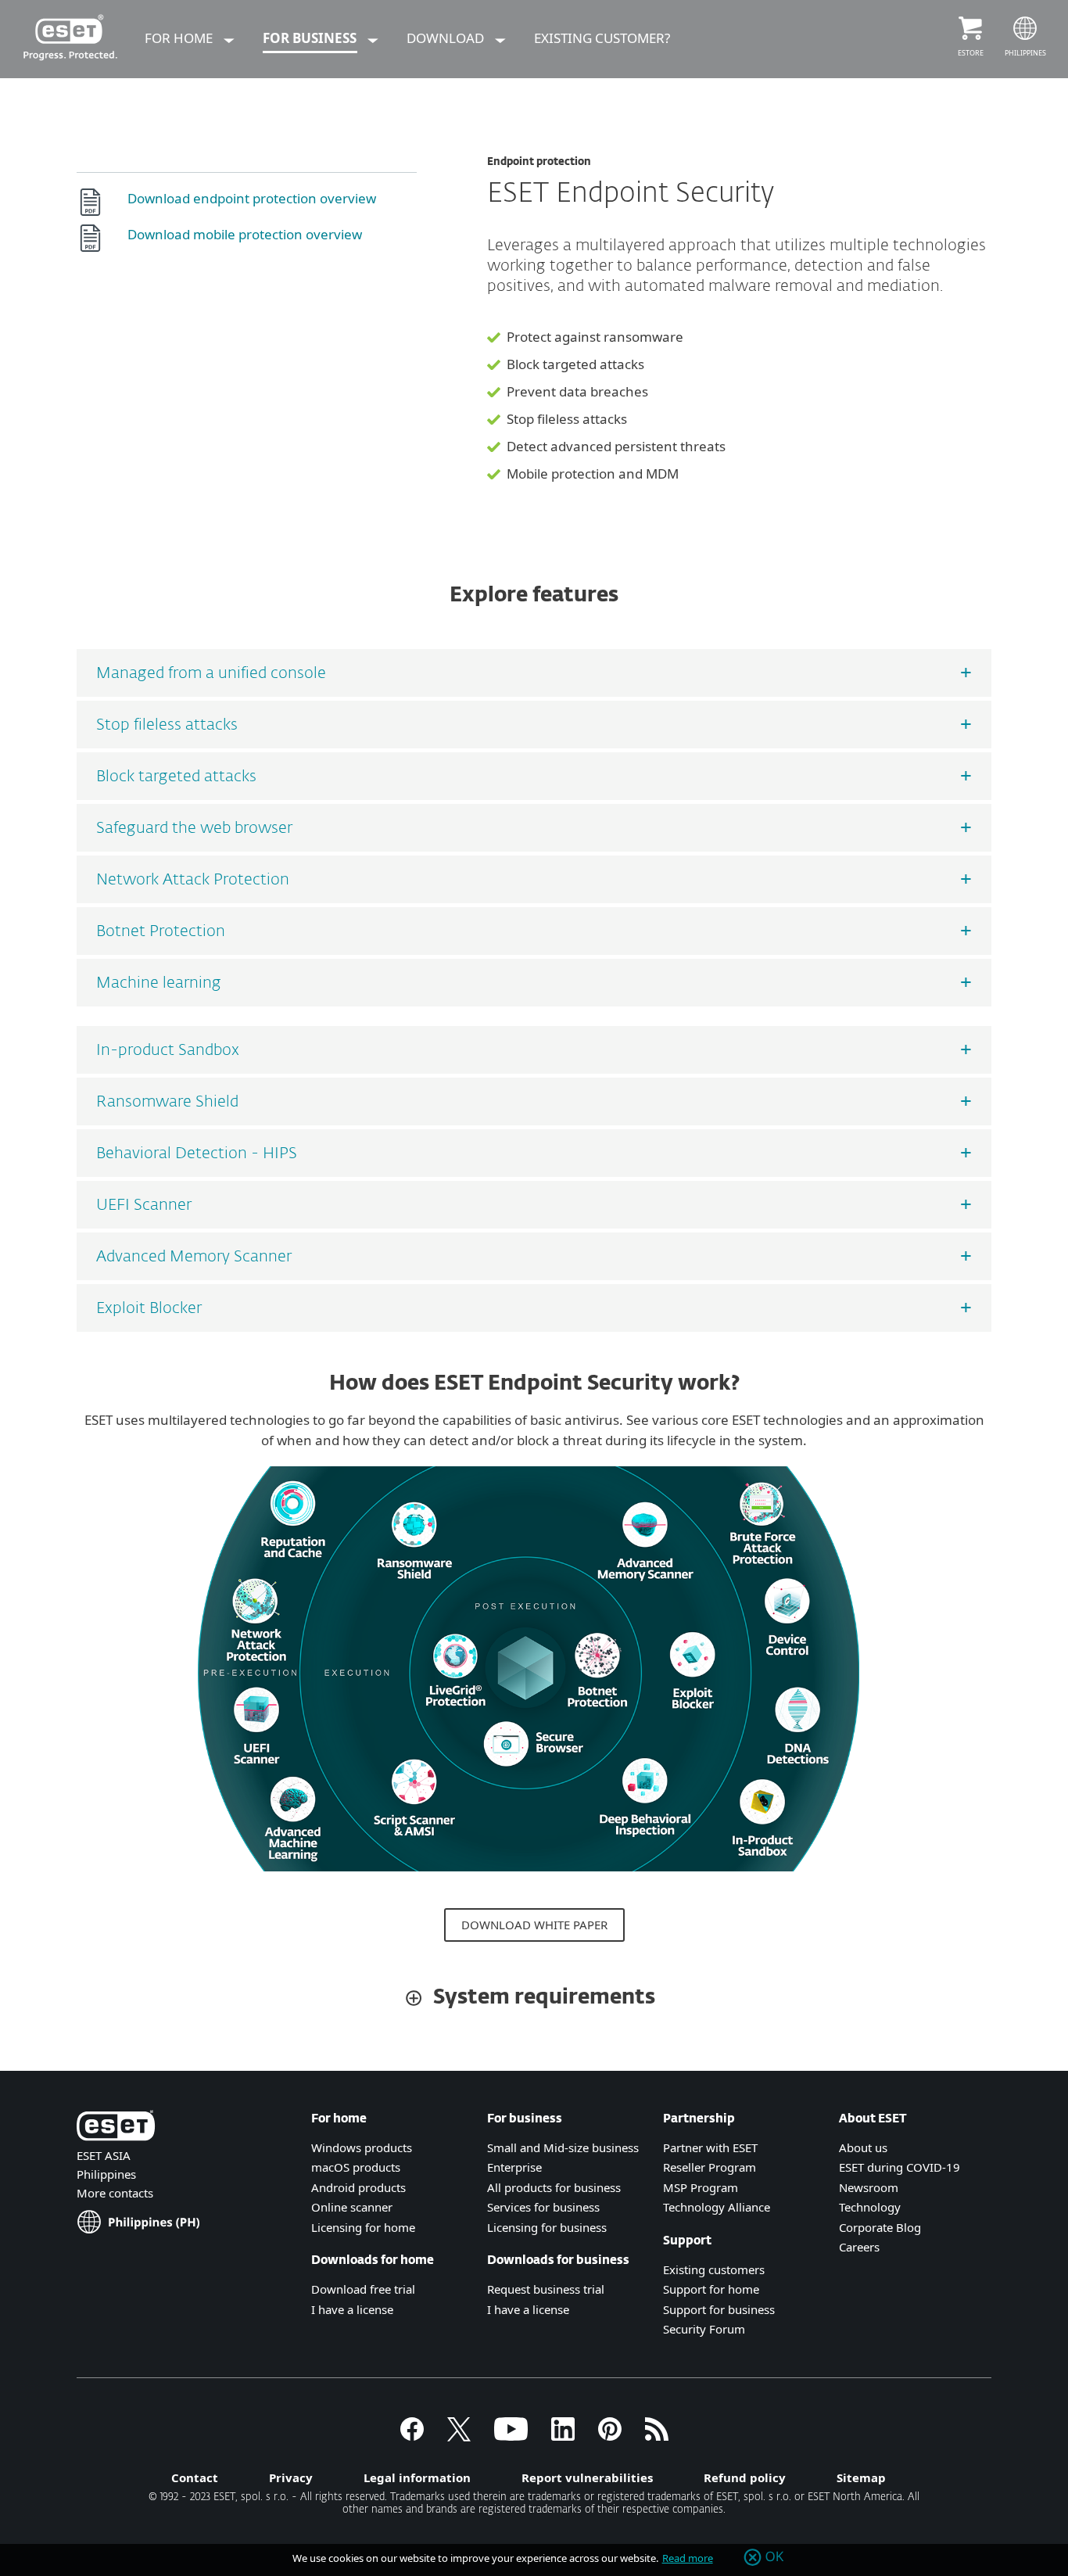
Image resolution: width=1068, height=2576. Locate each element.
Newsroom (869, 2187)
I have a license (528, 2309)
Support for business (719, 2309)
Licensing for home (363, 2227)
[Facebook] (412, 2436)
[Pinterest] (610, 2436)
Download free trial (363, 2289)
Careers (859, 2247)
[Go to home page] (116, 2128)
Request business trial (546, 2289)
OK (775, 2557)
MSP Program (701, 2187)
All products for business (554, 2187)
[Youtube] (511, 2436)
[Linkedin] (563, 2436)
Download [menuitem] (447, 38)
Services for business (543, 2207)
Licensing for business (547, 2227)
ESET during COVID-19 (900, 2167)
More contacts (115, 2193)
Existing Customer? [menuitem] (602, 38)
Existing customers (714, 2269)
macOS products (356, 2167)
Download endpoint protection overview (252, 198)
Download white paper (534, 1925)
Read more (688, 2558)
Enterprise (514, 2167)
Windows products (362, 2147)
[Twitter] (459, 2436)
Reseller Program (710, 2167)
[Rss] (657, 2436)
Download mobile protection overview (245, 234)
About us (863, 2147)
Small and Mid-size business (563, 2147)
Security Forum (704, 2329)
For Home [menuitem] (180, 38)
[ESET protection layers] (529, 1878)
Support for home (711, 2289)
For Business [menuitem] (311, 38)
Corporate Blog (880, 2227)
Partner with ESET (710, 2147)
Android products (358, 2187)
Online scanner (352, 2207)
